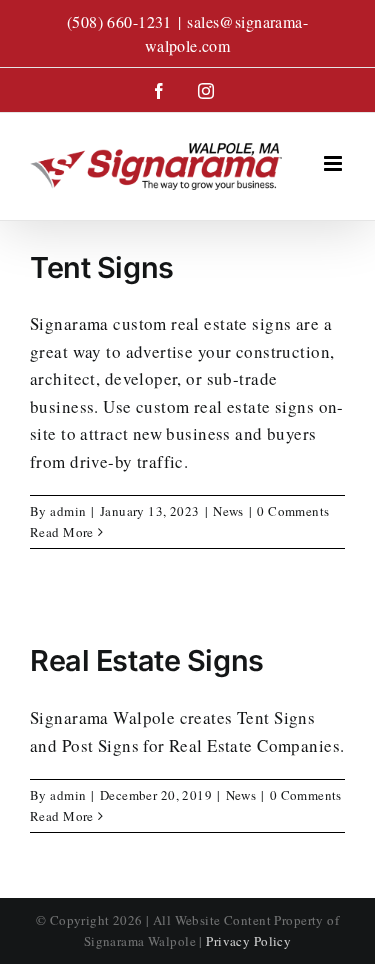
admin (68, 511)
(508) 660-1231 (119, 21)
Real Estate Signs (147, 660)
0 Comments (293, 511)
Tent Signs (102, 267)
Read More (62, 532)
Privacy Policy (248, 941)
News (228, 511)
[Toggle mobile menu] (334, 163)
